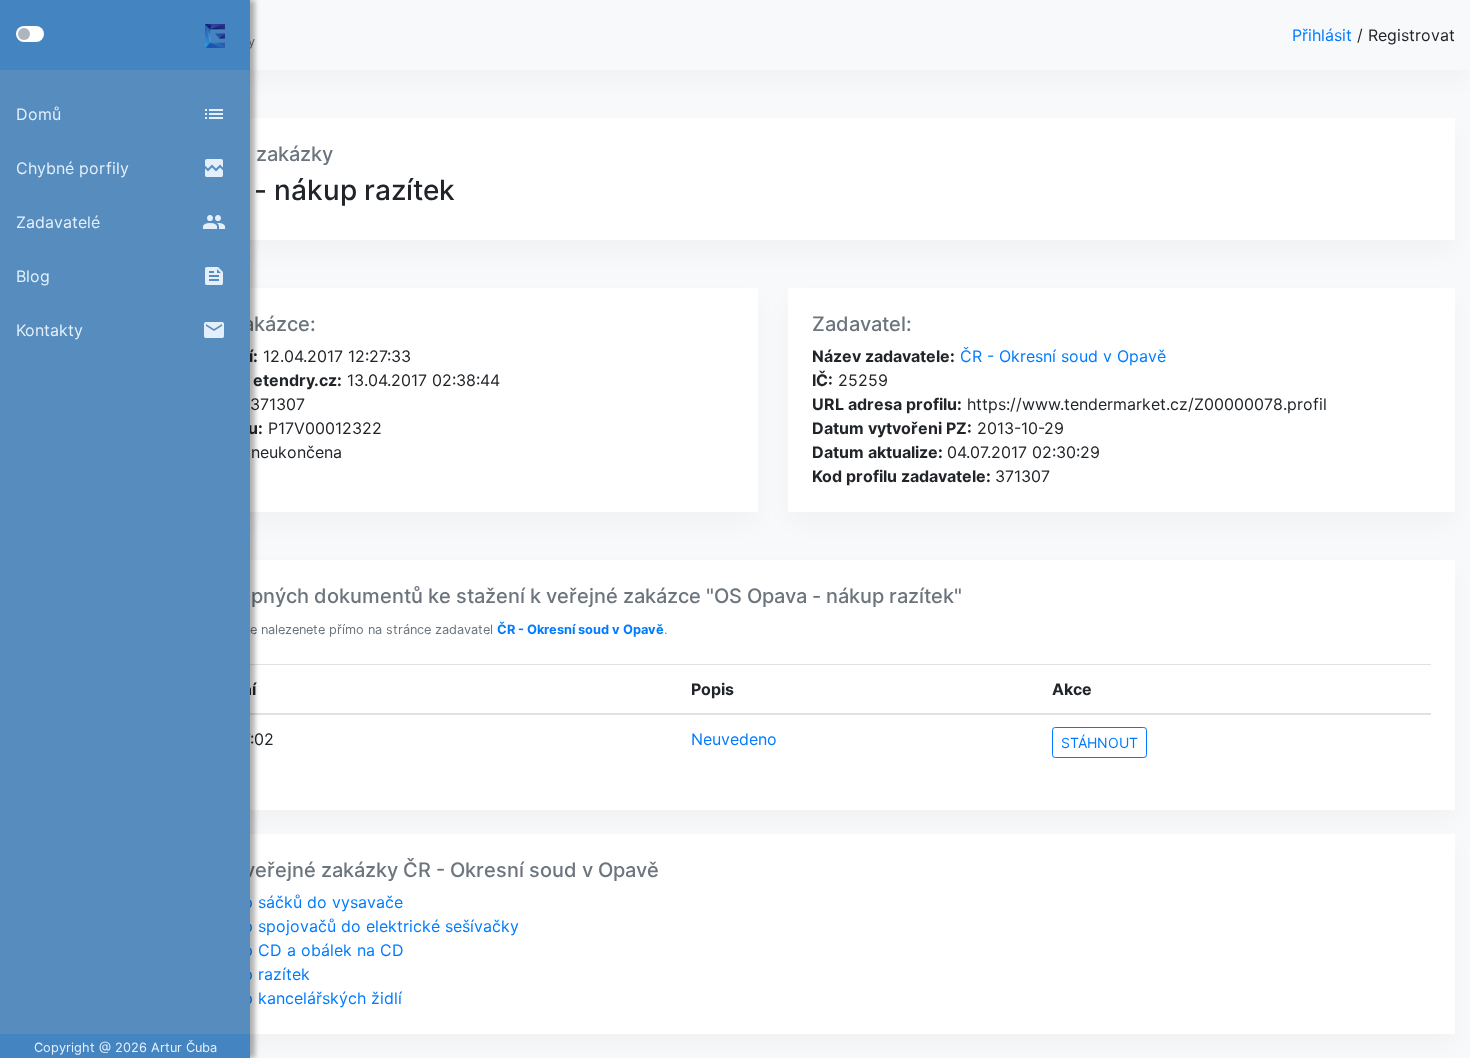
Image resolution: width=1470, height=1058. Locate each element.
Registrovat (1411, 35)
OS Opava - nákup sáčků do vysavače (258, 902)
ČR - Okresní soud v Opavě (1060, 356)
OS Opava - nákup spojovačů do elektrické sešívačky (316, 926)
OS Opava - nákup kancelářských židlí (258, 998)
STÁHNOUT (1099, 742)
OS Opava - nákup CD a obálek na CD (259, 950)
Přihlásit (1324, 35)
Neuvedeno (734, 739)
